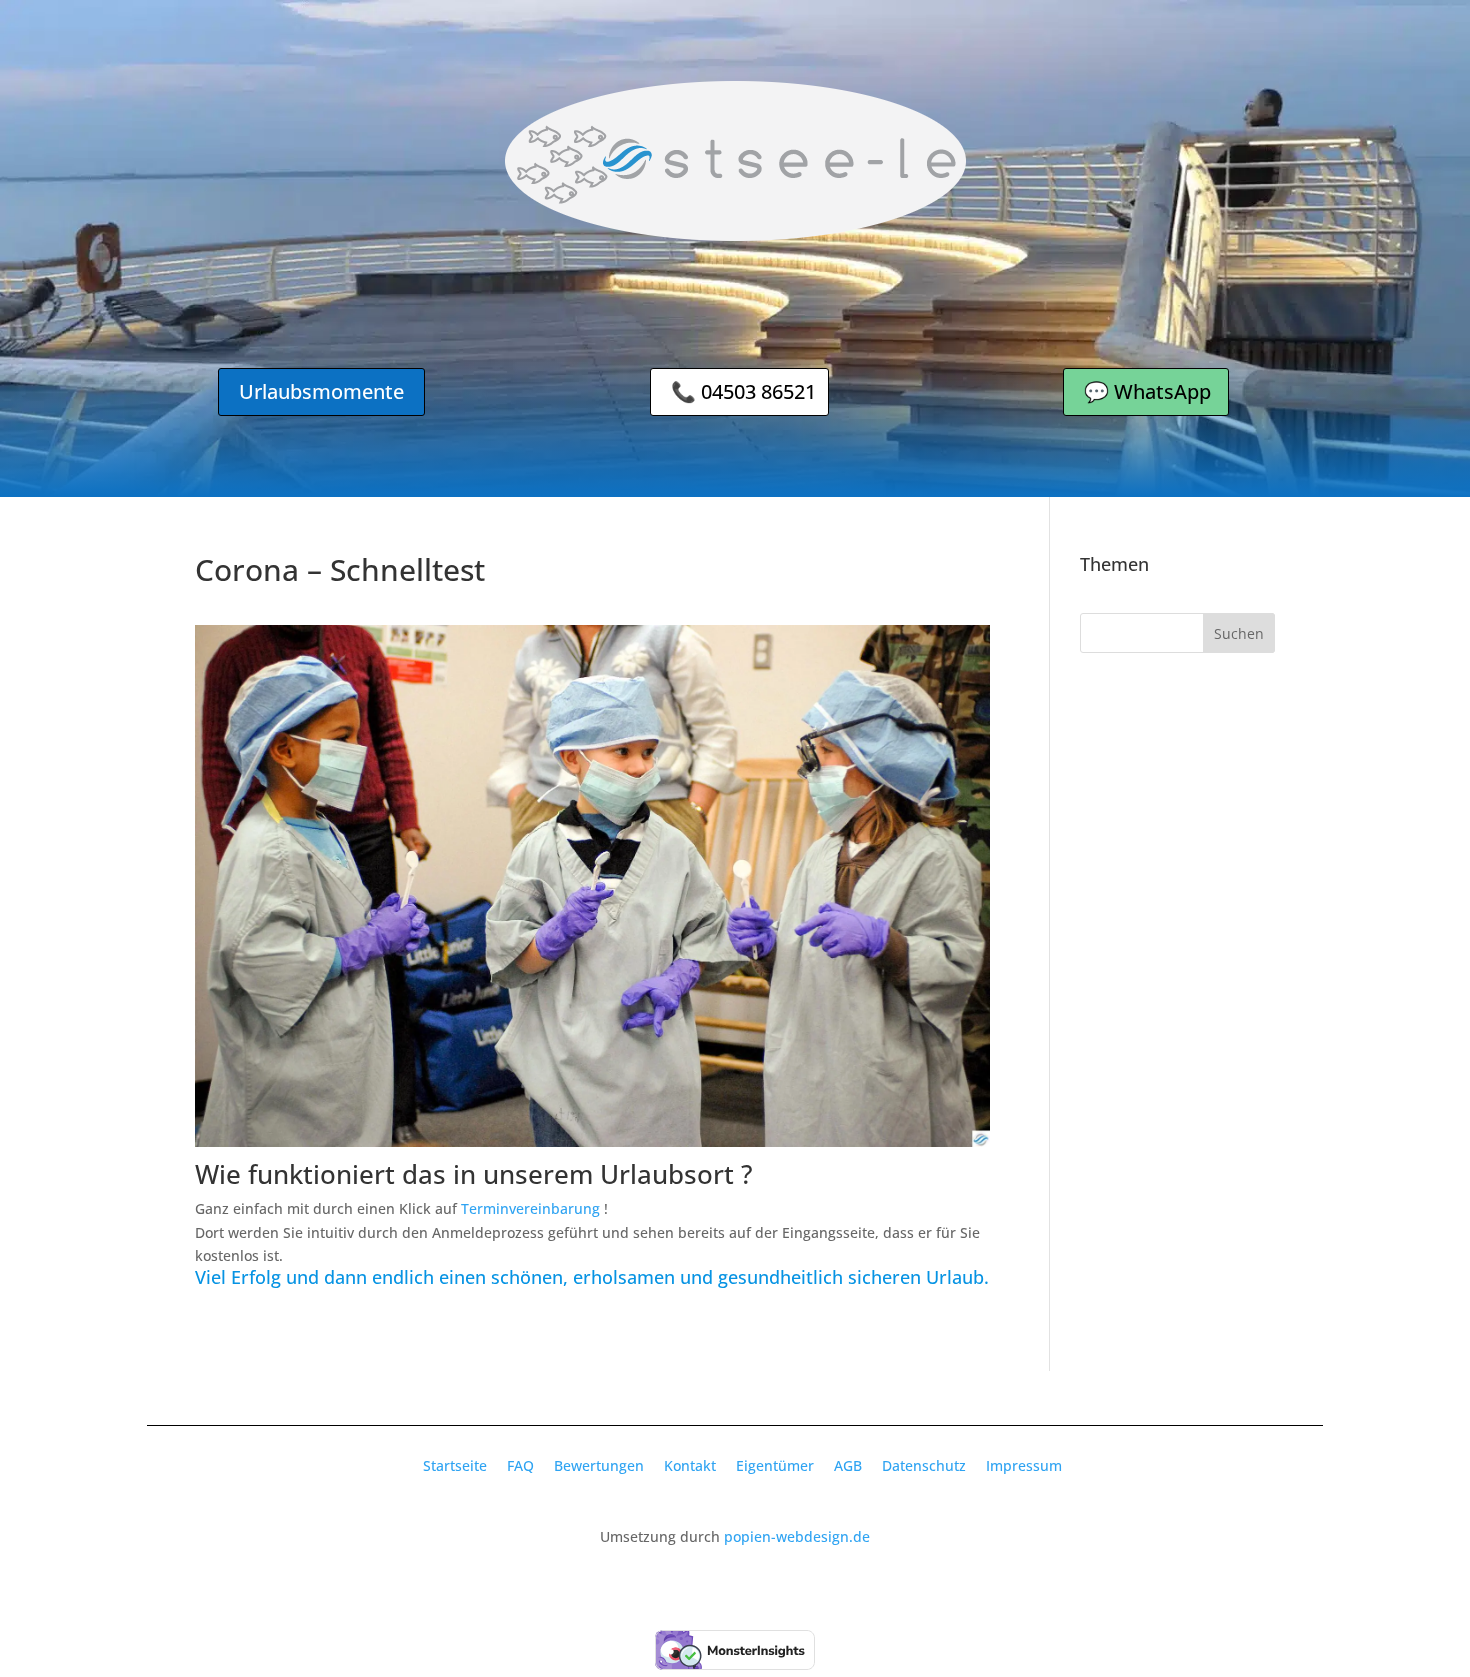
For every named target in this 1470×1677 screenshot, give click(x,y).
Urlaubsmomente (321, 391)
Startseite (455, 1465)
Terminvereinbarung (530, 1208)
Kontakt (690, 1465)
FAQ (520, 1465)
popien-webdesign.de (797, 1536)
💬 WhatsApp (1147, 391)
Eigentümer (775, 1465)
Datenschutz (924, 1465)
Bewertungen (599, 1465)
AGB (848, 1465)
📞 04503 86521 (743, 391)
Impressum (1024, 1465)
